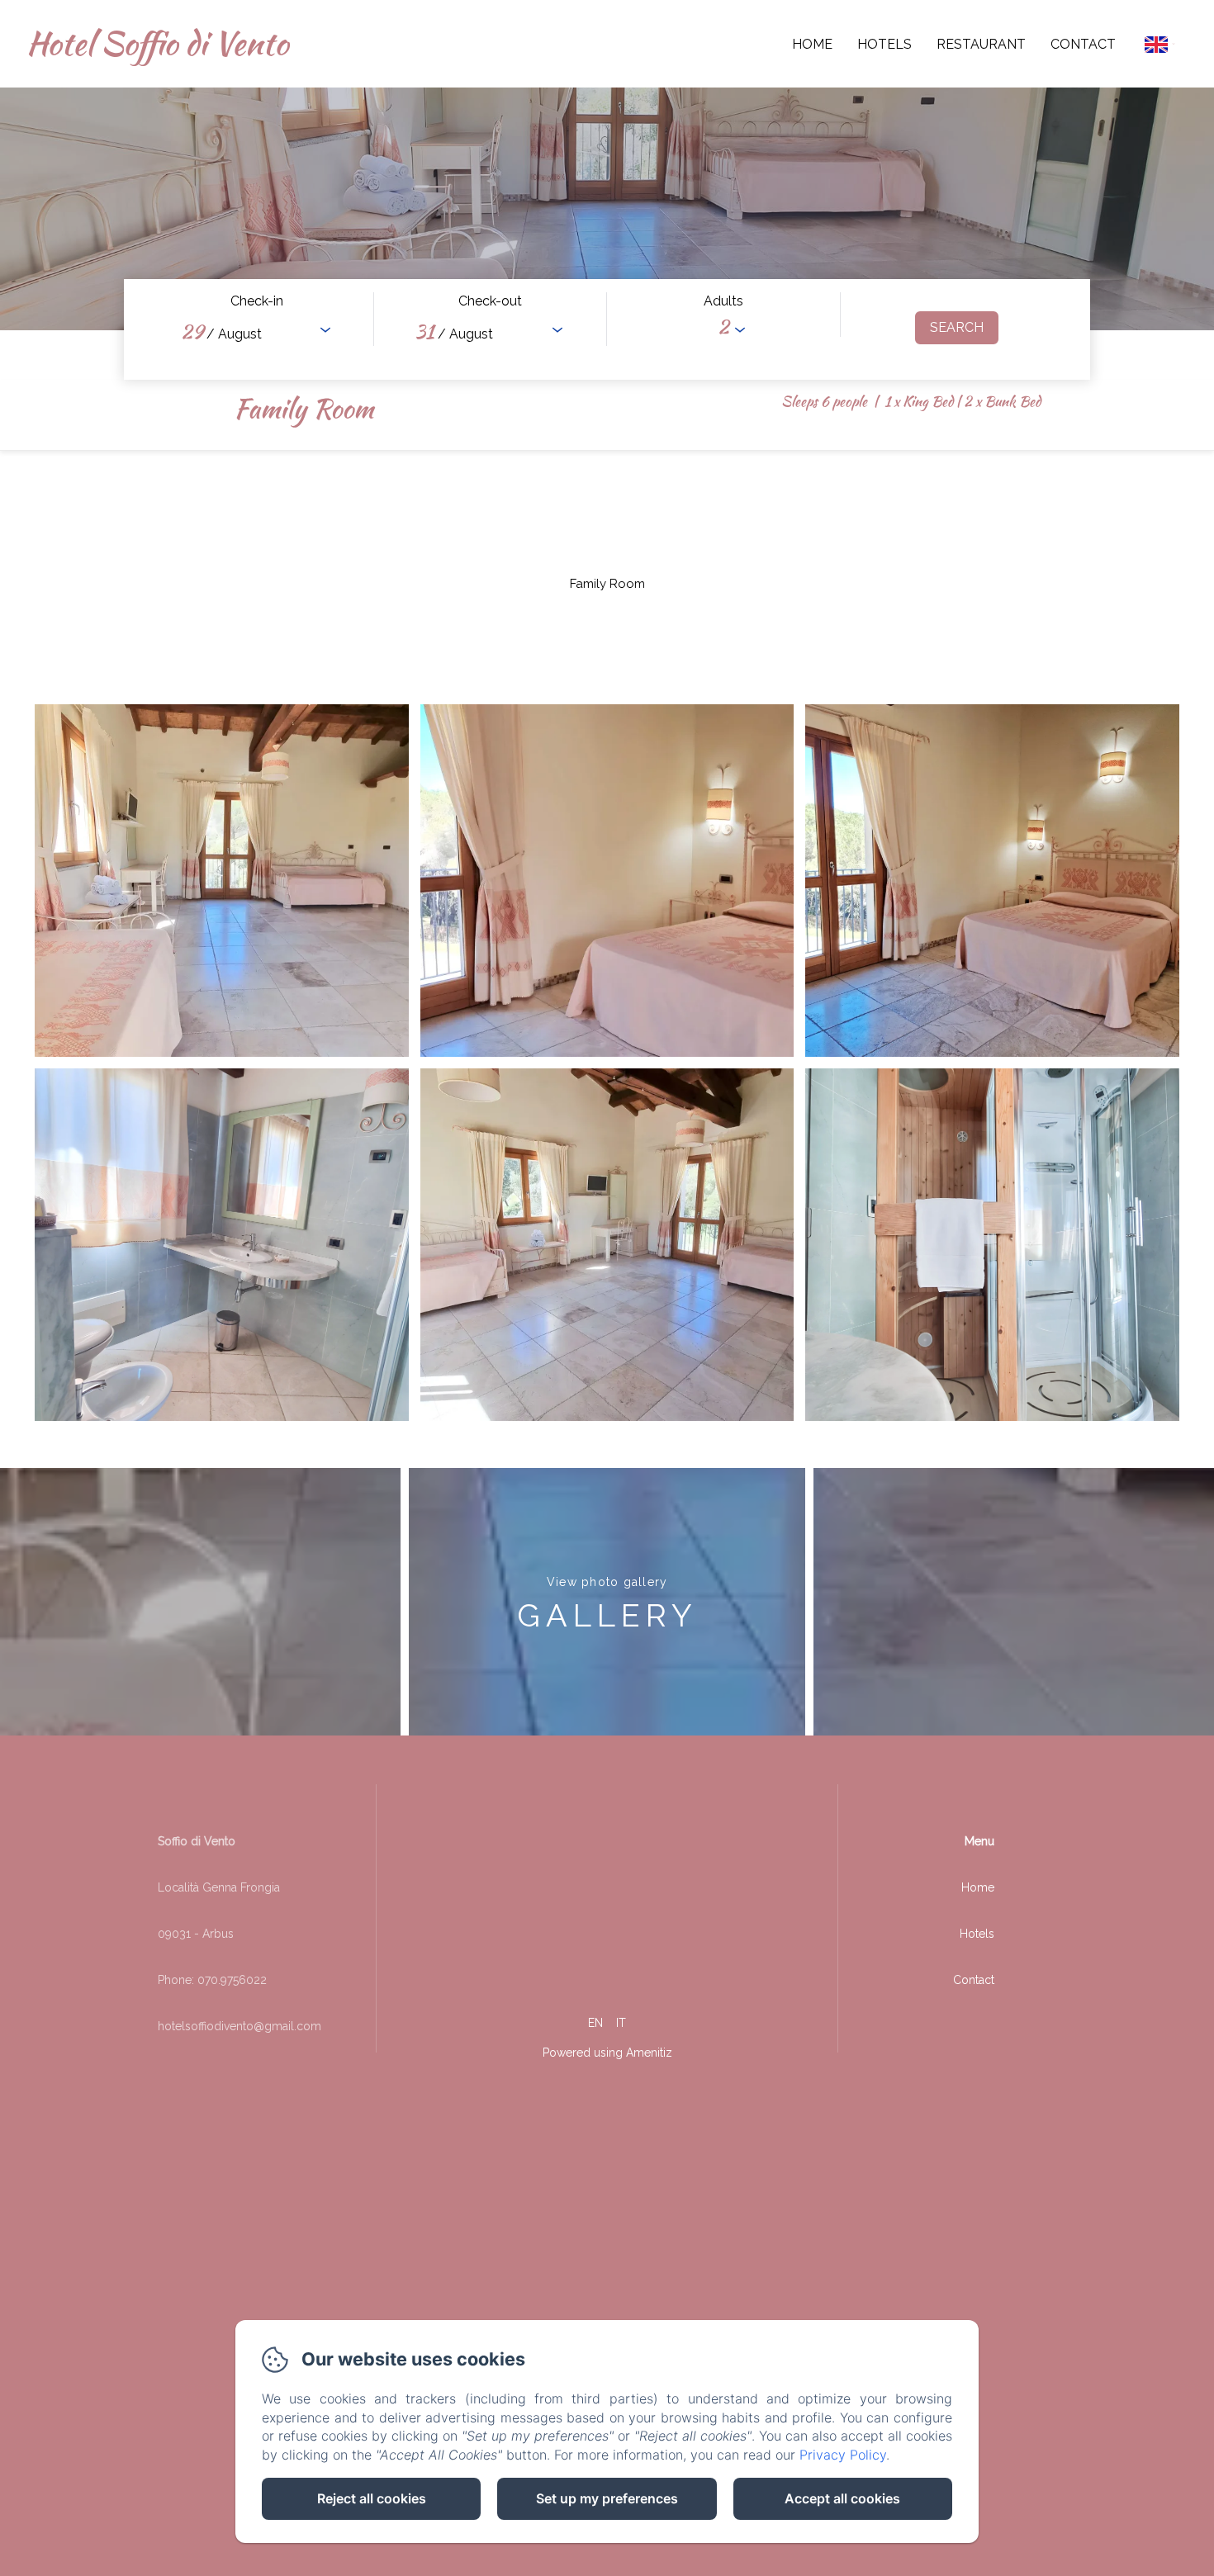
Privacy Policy (843, 2455)
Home (812, 44)
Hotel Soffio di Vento (157, 43)
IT (621, 2023)
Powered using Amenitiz (607, 2053)
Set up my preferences (607, 2498)
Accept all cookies (842, 2498)
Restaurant (981, 44)
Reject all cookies (372, 2498)
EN (595, 2023)
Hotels (884, 44)
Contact (1083, 44)
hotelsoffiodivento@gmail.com (239, 2026)
